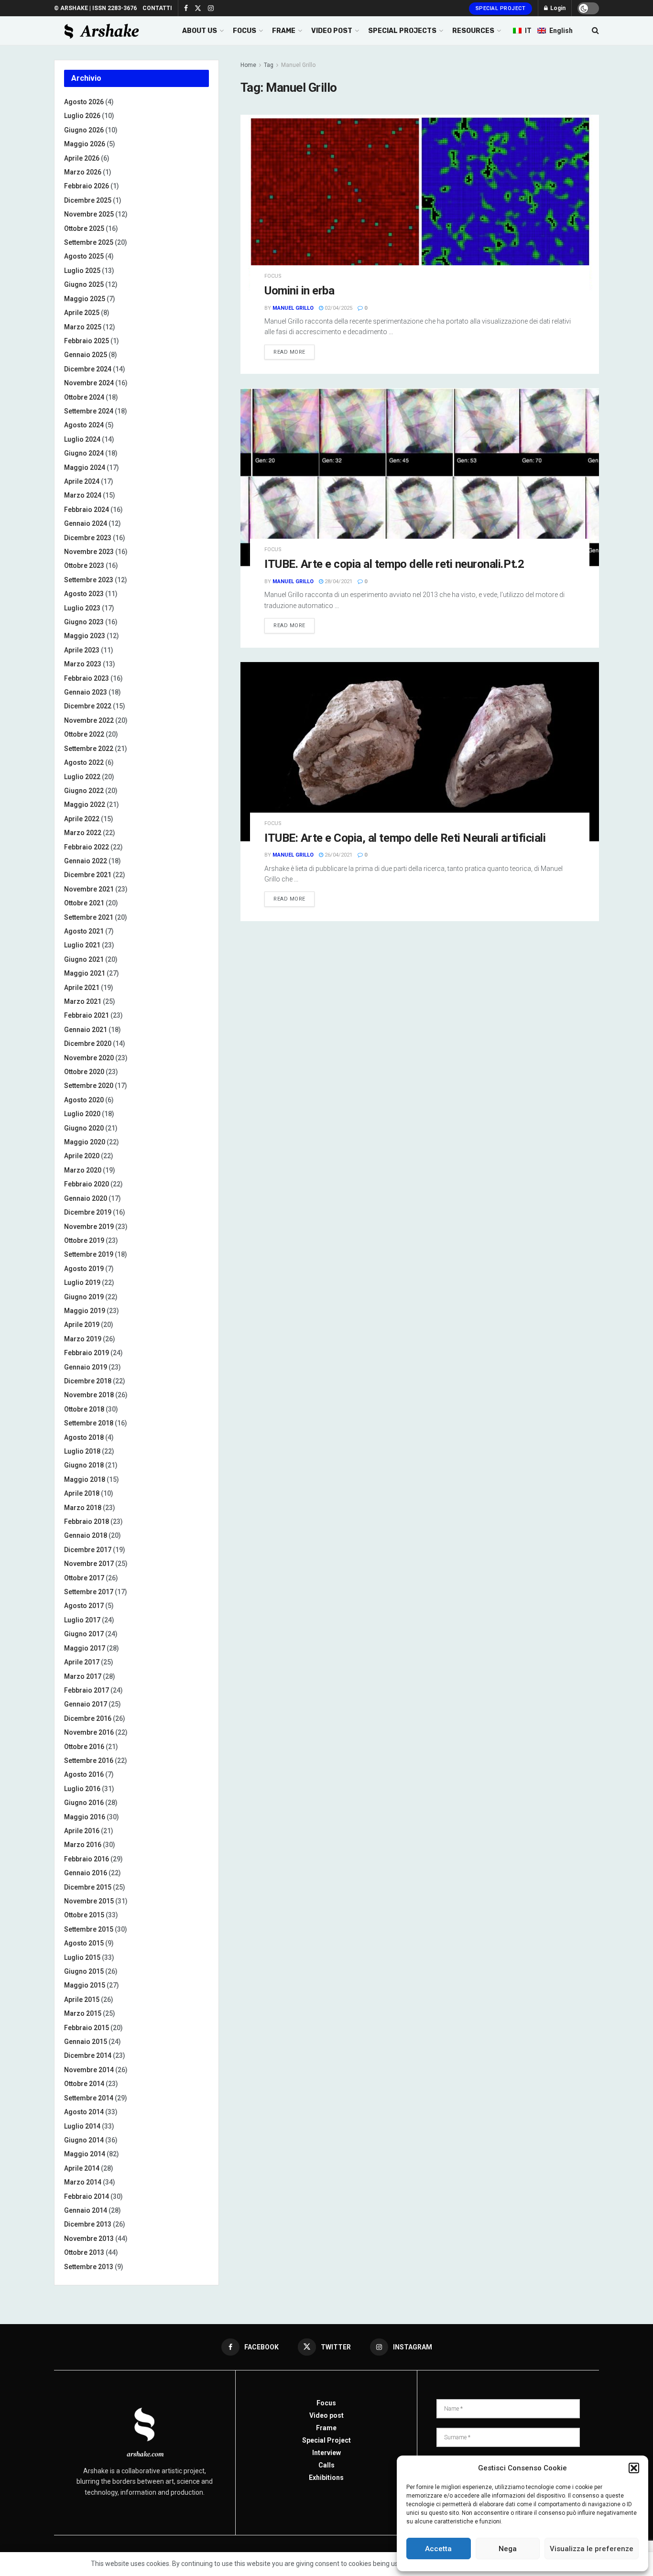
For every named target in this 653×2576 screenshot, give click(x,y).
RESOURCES (473, 31)
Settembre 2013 (89, 2267)
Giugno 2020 (84, 1128)
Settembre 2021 (89, 917)
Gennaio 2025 (86, 355)
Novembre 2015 (89, 1901)
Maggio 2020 (85, 1142)
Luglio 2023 (82, 608)
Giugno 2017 (84, 1634)
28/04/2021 (338, 582)
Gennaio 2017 (86, 1704)
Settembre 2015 (89, 1929)
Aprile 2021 (82, 988)
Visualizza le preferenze (592, 2549)
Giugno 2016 (84, 1803)
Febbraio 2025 (87, 341)
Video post (326, 2415)
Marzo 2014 (83, 2182)
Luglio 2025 (82, 271)
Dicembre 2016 (88, 1718)
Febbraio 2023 (87, 678)
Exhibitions (326, 2478)
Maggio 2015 (85, 1985)
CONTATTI (157, 8)
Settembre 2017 (89, 1592)
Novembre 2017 (89, 1564)
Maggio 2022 (85, 804)
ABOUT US (200, 31)
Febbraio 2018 (87, 1522)
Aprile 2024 (82, 481)
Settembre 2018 (89, 1423)
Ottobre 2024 (84, 397)
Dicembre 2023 (88, 538)
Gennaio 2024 (86, 523)
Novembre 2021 (89, 889)
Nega (508, 2549)
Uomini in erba (299, 291)
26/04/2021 (338, 855)
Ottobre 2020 (84, 1072)
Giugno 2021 (84, 959)
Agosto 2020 (84, 1100)
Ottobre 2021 (84, 903)
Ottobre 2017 (84, 1578)
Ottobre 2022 (84, 734)
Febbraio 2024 (87, 510)
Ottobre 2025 (84, 228)
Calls (326, 2465)
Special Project (501, 8)
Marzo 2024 (83, 495)
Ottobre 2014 (84, 2084)
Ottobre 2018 (84, 1409)
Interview (326, 2453)
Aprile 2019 (82, 1325)
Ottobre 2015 (84, 1915)
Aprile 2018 (82, 1493)
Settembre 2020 (89, 1086)
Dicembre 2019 (88, 1212)
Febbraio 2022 (87, 847)
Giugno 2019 (84, 1297)
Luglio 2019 (82, 1283)
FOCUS (245, 31)
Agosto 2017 (84, 1606)
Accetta (438, 2549)
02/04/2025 (338, 308)
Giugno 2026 (84, 130)
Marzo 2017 (83, 1676)
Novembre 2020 (89, 1058)
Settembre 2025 (89, 242)
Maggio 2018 (85, 1479)
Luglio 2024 (82, 439)
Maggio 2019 (85, 1311)
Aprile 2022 (82, 819)
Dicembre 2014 (88, 2055)
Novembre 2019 (89, 1227)
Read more (289, 352)
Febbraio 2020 (87, 1184)
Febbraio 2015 (87, 2028)
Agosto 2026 (84, 102)
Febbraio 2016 (87, 1859)
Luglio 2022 (82, 777)
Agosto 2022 (84, 762)
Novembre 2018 (89, 1395)
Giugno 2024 (84, 453)
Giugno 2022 (84, 791)
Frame (326, 2428)
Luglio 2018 (82, 1451)
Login (557, 8)
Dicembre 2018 (88, 1381)
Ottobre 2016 (84, 1747)
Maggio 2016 (85, 1817)
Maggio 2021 (85, 973)
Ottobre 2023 (84, 565)
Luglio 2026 (82, 116)
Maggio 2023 (85, 636)
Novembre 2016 (89, 1732)
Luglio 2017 (82, 1620)
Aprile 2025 (82, 313)
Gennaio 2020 (86, 1198)
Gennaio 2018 (86, 1535)
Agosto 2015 (84, 1943)
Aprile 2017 (82, 1662)
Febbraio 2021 (87, 1015)
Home (248, 65)
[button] (634, 2468)
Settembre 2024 (89, 411)
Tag (269, 65)
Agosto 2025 (84, 256)
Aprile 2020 (82, 1156)
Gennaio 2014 (86, 2210)
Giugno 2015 (84, 1971)
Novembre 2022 (89, 720)
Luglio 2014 (82, 2126)
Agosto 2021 (84, 931)
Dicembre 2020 (88, 1043)
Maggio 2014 (85, 2154)
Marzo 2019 (83, 1339)
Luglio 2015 (82, 1957)
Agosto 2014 (84, 2112)
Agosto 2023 (84, 594)
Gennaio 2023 (86, 692)
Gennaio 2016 (86, 1873)
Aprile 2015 (82, 2000)
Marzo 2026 (83, 172)
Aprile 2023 (82, 650)
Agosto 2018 (84, 1437)
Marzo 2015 (83, 2013)
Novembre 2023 (89, 552)
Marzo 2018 (83, 1508)
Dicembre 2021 (88, 875)
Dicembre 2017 (88, 1550)
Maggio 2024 (85, 467)
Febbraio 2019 (87, 1353)
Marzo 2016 (83, 1845)
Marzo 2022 (83, 833)
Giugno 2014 (84, 2140)
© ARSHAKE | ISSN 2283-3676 (95, 8)
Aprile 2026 (82, 158)
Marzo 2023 (83, 664)
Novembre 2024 (89, 383)
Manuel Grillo (298, 65)
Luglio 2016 (82, 1789)
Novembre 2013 (89, 2239)
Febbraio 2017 (87, 1690)
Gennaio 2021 (86, 1030)
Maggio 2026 (85, 144)
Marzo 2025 (83, 327)
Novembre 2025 (89, 214)
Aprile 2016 (82, 1831)
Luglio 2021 (82, 945)
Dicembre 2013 (88, 2224)
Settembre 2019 (89, 1254)
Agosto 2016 (84, 1774)
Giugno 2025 (84, 284)
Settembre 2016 (89, 1761)
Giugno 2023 (84, 622)
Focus (273, 276)
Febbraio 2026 (87, 186)
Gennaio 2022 (86, 861)
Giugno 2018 (84, 1465)
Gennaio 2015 (86, 2042)
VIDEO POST (332, 31)
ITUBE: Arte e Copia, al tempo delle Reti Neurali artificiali (405, 838)
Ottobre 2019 (84, 1240)
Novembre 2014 (89, 2070)
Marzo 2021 (83, 1001)
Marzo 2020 (83, 1170)
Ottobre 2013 (84, 2252)
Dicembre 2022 (88, 706)
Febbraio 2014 (87, 2196)
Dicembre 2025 (88, 200)
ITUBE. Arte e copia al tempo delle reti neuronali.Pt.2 (394, 564)
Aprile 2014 (82, 2168)
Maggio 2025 (85, 299)
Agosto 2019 (84, 1269)
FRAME (284, 31)
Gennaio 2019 (86, 1367)
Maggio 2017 (85, 1648)
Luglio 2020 (82, 1114)
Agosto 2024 (84, 425)
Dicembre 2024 (88, 369)
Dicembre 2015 (88, 1887)
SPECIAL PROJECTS (402, 31)
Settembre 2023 (89, 580)
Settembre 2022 (89, 749)
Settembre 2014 (89, 2098)
